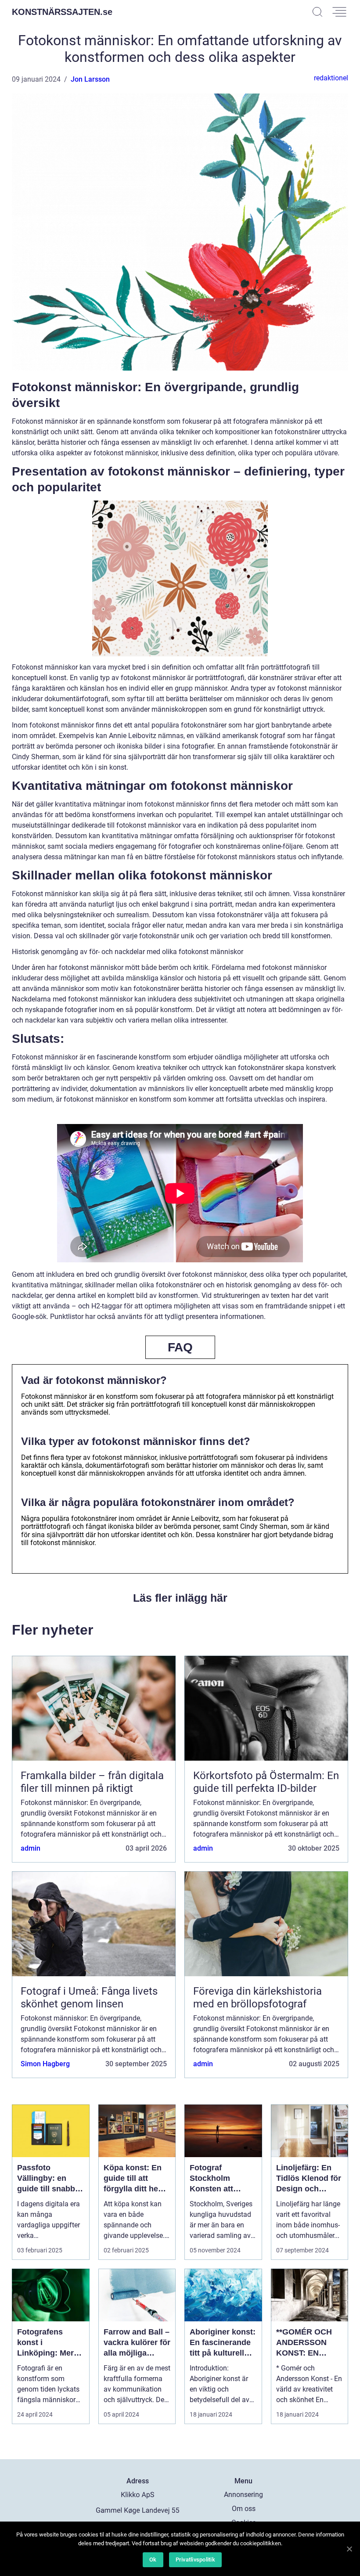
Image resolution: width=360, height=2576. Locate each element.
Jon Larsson (90, 79)
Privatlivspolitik (195, 2560)
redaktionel (331, 78)
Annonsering (243, 2495)
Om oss (244, 2509)
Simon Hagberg (45, 2064)
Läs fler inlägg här (180, 1598)
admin (31, 1848)
